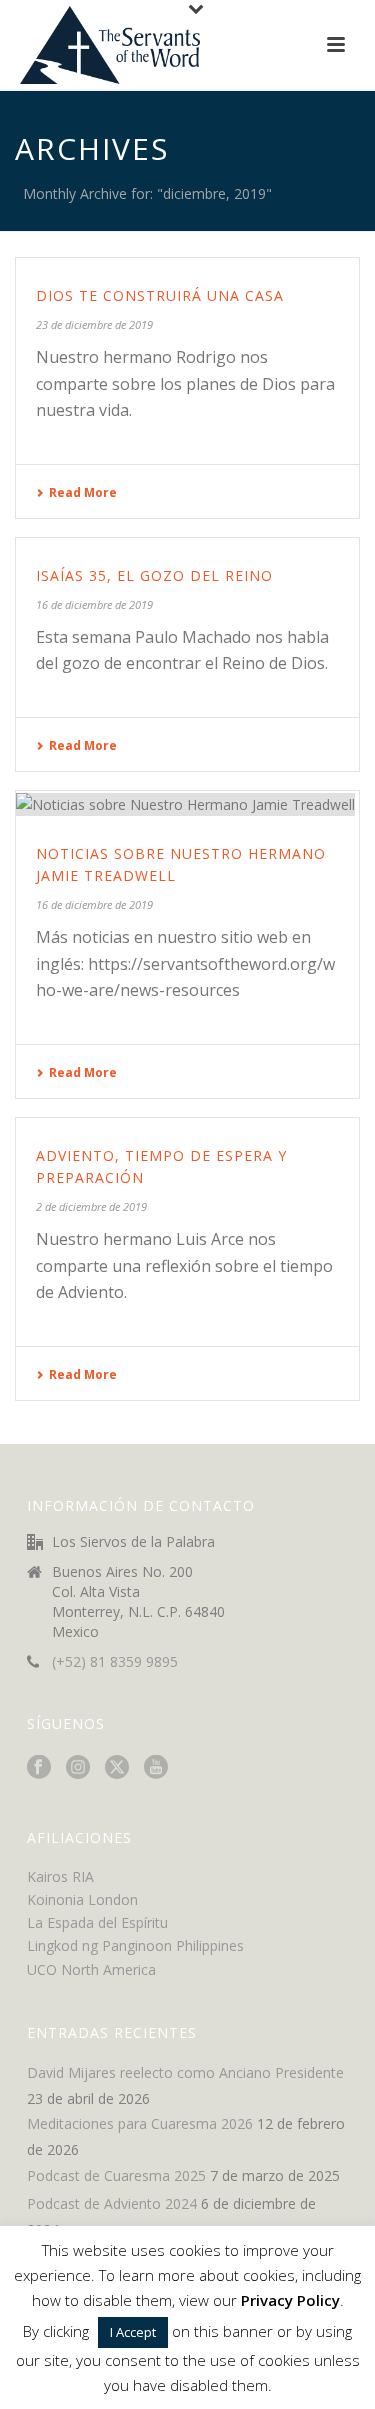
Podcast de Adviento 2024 (112, 2204)
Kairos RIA (60, 1876)
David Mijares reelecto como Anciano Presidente (185, 2073)
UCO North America (91, 1969)
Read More (83, 492)
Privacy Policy (290, 2300)
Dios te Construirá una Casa (160, 295)
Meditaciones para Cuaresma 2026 (140, 2124)
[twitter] (117, 1768)
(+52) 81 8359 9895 (115, 1662)
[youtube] (156, 1768)
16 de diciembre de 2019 (94, 604)
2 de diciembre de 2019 (91, 1206)
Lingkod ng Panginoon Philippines (135, 1945)
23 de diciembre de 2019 (94, 324)
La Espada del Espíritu (97, 1922)
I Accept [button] (133, 2332)
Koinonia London (82, 1899)
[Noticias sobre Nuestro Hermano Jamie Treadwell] (187, 803)
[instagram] (78, 1768)
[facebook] (39, 1768)
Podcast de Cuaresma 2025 (116, 2176)
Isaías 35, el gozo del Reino (154, 575)
